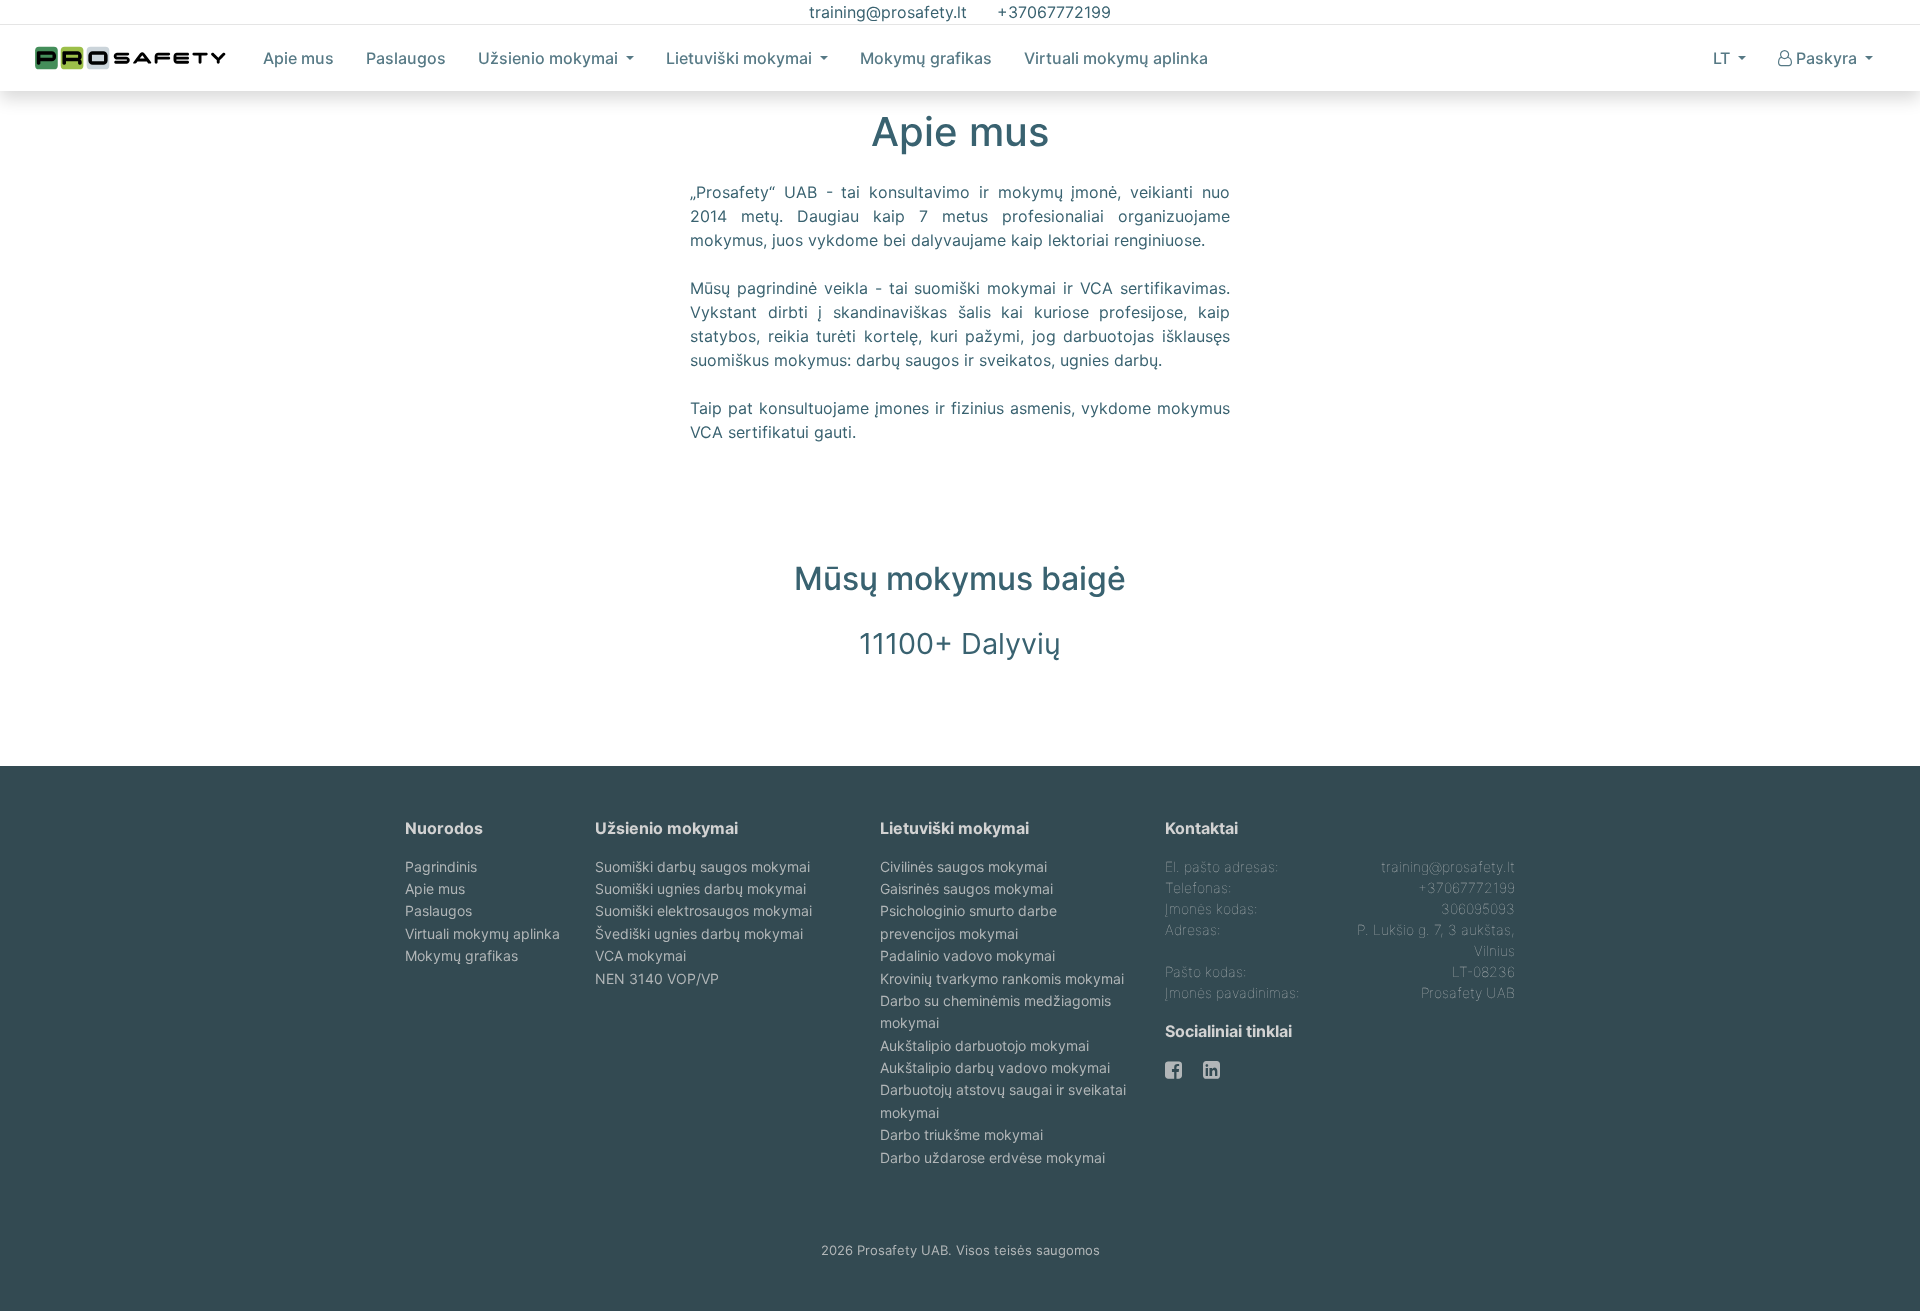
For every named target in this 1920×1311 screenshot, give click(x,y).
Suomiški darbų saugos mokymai (702, 866)
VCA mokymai (640, 955)
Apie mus (298, 58)
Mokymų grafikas (926, 58)
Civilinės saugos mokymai (963, 866)
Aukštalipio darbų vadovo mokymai (995, 1067)
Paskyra (1828, 58)
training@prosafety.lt (888, 12)
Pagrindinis (441, 866)
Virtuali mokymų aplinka (1116, 58)
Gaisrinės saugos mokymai (966, 888)
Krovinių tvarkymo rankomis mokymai (1002, 978)
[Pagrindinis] (131, 58)
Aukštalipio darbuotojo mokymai (984, 1045)
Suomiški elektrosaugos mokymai (703, 910)
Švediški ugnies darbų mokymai (699, 933)
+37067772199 (1054, 12)
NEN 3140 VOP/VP (657, 978)
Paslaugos (406, 58)
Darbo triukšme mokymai (961, 1134)
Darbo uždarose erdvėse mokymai (992, 1157)
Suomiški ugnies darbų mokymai (700, 888)
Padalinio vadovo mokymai (967, 955)
